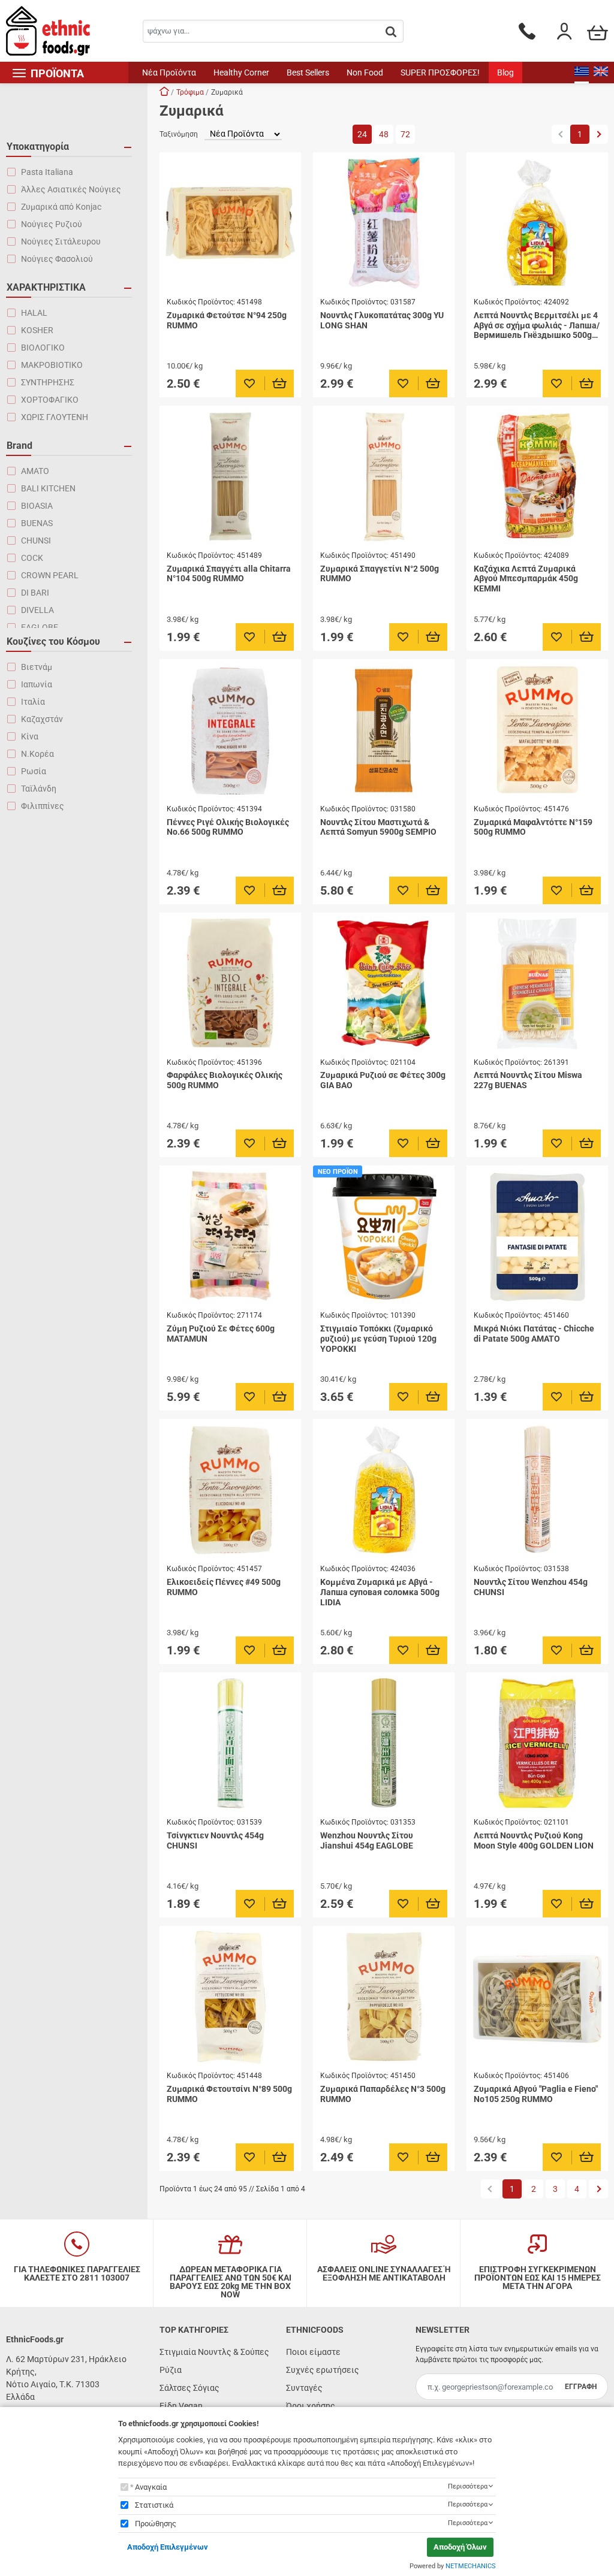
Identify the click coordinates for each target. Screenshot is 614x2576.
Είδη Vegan (181, 2406)
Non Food (365, 73)
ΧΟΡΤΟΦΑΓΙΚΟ (50, 400)
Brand (19, 446)
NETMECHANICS (471, 2566)
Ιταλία (33, 702)
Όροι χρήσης (311, 2406)
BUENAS (37, 523)
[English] (601, 73)
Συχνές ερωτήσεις (323, 2370)
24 (362, 134)
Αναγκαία (151, 2487)
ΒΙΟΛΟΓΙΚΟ (43, 348)
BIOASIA (37, 506)
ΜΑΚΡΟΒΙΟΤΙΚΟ (52, 365)
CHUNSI (36, 540)
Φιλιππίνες (43, 806)
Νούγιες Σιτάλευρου (61, 241)
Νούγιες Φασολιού (57, 259)
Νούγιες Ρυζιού (52, 224)
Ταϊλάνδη (39, 789)
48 (384, 134)
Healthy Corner (241, 73)
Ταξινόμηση (179, 134)
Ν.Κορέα (37, 754)
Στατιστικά (154, 2505)
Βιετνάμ (37, 667)
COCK (32, 558)
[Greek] (582, 73)
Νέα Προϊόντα (169, 73)
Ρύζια (171, 2370)
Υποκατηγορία (38, 147)
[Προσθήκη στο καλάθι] (280, 383)
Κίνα (30, 736)
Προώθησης (156, 2524)
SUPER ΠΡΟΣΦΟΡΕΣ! (440, 73)
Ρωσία (34, 771)
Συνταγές (304, 2388)
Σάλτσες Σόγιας (189, 2388)
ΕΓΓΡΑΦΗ (581, 2387)
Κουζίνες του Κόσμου (53, 641)
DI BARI (35, 593)
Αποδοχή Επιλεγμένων (168, 2547)
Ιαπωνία (37, 684)
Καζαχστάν (42, 719)
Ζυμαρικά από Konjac (61, 207)
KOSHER (37, 330)
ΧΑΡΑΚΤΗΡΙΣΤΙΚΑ (46, 287)
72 (405, 134)
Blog (505, 73)
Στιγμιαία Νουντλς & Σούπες (214, 2352)
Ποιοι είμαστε (313, 2352)
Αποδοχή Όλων (460, 2547)
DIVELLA (37, 610)
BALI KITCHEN (48, 488)
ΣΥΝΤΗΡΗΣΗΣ (48, 382)
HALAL (34, 313)
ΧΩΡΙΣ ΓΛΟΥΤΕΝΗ (55, 417)
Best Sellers (308, 73)
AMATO (35, 471)
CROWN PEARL (50, 575)
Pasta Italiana (47, 172)
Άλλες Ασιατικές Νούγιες (71, 189)
